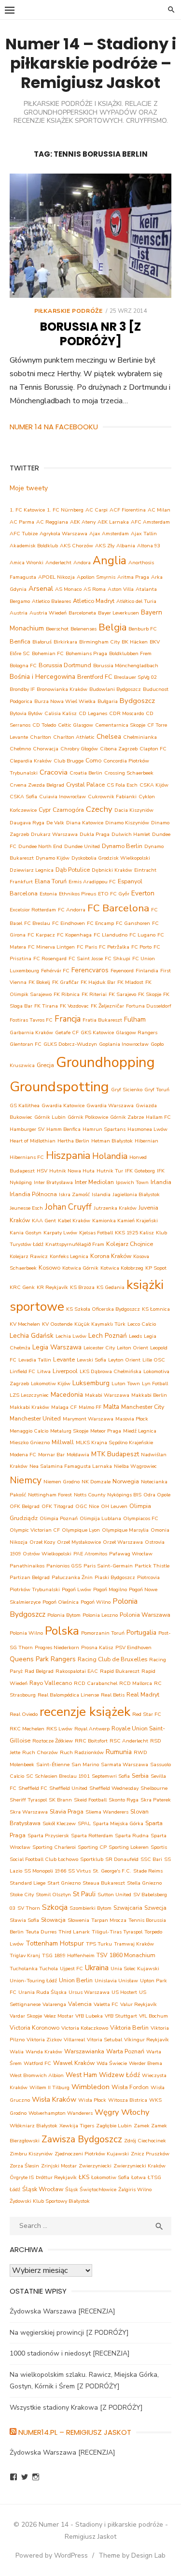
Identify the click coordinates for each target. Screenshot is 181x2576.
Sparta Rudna (132, 1836)
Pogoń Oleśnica (61, 1602)
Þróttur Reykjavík (56, 2177)
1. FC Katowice (27, 510)
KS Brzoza (82, 1287)
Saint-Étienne (53, 1764)
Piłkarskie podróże (69, 311)
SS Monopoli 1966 (45, 1871)
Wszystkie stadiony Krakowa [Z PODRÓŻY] (76, 2408)
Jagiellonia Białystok (136, 1194)
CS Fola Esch (122, 785)
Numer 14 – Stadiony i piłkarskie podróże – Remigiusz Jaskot (91, 63)
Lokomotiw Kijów (51, 1383)
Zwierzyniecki (95, 2166)
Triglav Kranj (25, 1955)
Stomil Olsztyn (53, 1895)
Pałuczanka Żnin (72, 1577)
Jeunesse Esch (26, 1208)
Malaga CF (64, 1407)
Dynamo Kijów (53, 858)
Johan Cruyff (68, 1207)
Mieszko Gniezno (30, 1442)
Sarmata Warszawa (125, 1764)
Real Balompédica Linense (68, 1695)
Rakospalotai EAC (77, 1671)
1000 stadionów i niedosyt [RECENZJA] (70, 2353)
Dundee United (82, 846)
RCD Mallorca (136, 1683)
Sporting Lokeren (129, 1847)
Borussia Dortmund (65, 665)
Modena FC (23, 1455)
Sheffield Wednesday (114, 1788)
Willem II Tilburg (49, 2087)
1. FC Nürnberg (65, 510)
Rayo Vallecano (51, 1683)
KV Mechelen (25, 1324)
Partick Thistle (152, 1566)
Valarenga (54, 2004)
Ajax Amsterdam (109, 534)
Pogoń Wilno (96, 1602)
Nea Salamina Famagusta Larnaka (71, 1466)
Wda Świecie (112, 2063)
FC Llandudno (111, 935)
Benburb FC (143, 629)
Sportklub (92, 1859)
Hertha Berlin (73, 1141)
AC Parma (22, 522)
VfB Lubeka (89, 2016)
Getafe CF (67, 1032)
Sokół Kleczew (59, 1823)
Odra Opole (157, 1495)
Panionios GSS (64, 1566)
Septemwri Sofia (111, 1776)
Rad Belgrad (39, 1671)
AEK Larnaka (113, 522)
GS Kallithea (25, 1105)
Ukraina (97, 1968)
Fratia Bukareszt (102, 1020)
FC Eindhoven (69, 923)
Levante (64, 1359)
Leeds (135, 1336)
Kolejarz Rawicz (29, 1256)
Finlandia (147, 971)
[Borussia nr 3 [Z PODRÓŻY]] (90, 236)
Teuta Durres (41, 1932)
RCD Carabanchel (96, 1683)
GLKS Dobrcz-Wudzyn (70, 1044)
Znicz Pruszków (150, 2154)
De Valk (55, 823)
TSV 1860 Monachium (126, 1955)
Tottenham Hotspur (55, 1943)
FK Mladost (130, 982)
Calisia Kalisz (61, 713)
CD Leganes (93, 713)
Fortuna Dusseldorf (149, 1006)
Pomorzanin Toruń (103, 1633)
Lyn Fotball (155, 1383)
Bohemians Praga (86, 653)
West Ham (81, 2075)
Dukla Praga (95, 834)
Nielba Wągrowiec (135, 1466)
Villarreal (74, 2040)
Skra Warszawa (29, 1812)
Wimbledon (90, 2087)
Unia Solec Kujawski (135, 1969)
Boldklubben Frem (130, 653)
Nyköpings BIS (124, 1495)
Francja (68, 1019)
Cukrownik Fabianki (112, 797)
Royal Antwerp (92, 1729)
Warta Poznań (125, 2051)
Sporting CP (92, 1847)
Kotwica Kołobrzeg (122, 1268)
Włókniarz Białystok (34, 2126)
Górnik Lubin (50, 1117)
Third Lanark (74, 1932)
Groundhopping (105, 1062)
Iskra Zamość (74, 1194)
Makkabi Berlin (149, 1395)
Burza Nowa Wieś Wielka (65, 701)
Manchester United (35, 1418)
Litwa (44, 1371)
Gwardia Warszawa (110, 1105)
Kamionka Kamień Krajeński (125, 1221)
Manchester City (143, 1407)
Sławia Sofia (24, 1920)
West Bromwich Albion (37, 2075)
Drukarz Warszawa (54, 834)
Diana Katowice (85, 823)
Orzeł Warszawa (123, 1542)
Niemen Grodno (62, 1482)
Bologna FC (23, 666)
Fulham (135, 1019)
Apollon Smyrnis (96, 577)
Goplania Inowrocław (124, 1044)
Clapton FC (153, 749)
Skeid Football (90, 1800)
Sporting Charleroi (54, 1847)
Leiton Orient (132, 1348)
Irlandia (161, 1182)
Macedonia (67, 1395)
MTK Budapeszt (115, 1454)
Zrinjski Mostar (59, 2166)
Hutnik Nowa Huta (72, 1171)
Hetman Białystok (112, 1141)
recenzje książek (85, 1712)
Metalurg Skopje (69, 1431)
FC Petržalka (114, 947)
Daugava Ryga (27, 823)
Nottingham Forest (50, 1495)
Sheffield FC (33, 1788)
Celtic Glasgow (76, 725)
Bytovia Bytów (26, 713)
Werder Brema (146, 2063)
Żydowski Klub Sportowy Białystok (50, 2201)
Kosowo (49, 1267)
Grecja (45, 1065)
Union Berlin (76, 1980)
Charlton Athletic (74, 737)
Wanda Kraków (44, 2052)
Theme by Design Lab (132, 2555)
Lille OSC (154, 1360)
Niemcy (26, 1480)
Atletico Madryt (94, 601)
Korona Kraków (111, 1256)
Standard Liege (28, 1883)
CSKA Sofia (23, 797)
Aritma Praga (133, 577)
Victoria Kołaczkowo (85, 2028)
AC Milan (159, 510)
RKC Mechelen (27, 1729)
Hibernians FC (27, 1157)
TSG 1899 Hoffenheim (68, 1955)
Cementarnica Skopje (120, 725)
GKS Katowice (97, 1032)
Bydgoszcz (137, 701)
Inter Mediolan (94, 1182)
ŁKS (84, 2177)
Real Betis (113, 1695)
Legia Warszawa (57, 1347)
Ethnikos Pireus (77, 894)
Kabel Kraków (74, 1221)
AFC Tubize (24, 534)
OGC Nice (87, 1506)
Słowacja (53, 1920)
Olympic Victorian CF (35, 1530)
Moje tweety (29, 488)
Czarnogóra (68, 810)
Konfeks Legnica (69, 1256)
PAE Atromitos (90, 1554)
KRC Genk (22, 1287)
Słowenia (78, 1920)
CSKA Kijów (154, 785)
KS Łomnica (156, 1309)
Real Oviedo (24, 1714)
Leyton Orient (124, 1360)
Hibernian (146, 1141)
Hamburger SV (27, 1129)
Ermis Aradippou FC (92, 882)
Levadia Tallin (35, 1360)
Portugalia (141, 1632)
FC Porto (141, 947)
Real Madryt (143, 1694)
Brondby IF (22, 689)
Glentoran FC (26, 1044)
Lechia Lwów (71, 1336)
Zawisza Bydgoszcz (82, 2139)
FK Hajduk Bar (98, 982)
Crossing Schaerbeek (129, 773)
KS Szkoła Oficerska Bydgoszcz (103, 1309)
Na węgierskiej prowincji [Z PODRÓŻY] (69, 2333)
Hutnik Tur (110, 1171)
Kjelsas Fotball (96, 1233)
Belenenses (84, 629)
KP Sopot (156, 1268)
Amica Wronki (27, 563)
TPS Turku (99, 1944)
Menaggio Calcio (29, 1431)
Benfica (20, 641)
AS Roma (95, 589)
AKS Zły (105, 546)
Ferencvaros (90, 970)
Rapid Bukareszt (120, 1671)
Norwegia (126, 1481)
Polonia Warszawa (145, 1615)
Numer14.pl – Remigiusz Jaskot (75, 2432)
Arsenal (41, 588)
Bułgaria (108, 701)
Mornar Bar (51, 1455)
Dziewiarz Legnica (32, 870)
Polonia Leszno (100, 1615)
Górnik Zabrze (127, 1117)
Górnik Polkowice (88, 1117)
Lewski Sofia (91, 1360)
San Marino (85, 1764)
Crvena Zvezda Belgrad (37, 785)
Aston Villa (121, 589)
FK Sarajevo (122, 994)
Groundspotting (59, 1087)
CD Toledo (44, 725)
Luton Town (126, 1383)
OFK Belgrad (25, 1506)
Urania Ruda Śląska (42, 1992)
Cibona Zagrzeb (119, 749)
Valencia (80, 2004)
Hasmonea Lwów (147, 1129)
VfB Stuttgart (121, 2016)
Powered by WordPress (52, 2555)
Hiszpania (68, 1156)
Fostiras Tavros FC (31, 1020)
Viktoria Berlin (129, 2027)
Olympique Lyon (81, 1530)
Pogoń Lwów (77, 1589)
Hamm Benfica (63, 1129)
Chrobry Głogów (79, 749)
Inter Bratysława (53, 1182)
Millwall (63, 1442)
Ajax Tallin (144, 534)
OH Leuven (114, 1506)
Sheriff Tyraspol (28, 1800)
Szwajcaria (128, 1908)
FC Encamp (100, 923)
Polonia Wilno (26, 1633)
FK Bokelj (39, 982)
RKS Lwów (59, 1729)
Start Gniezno (64, 1883)
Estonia (48, 894)
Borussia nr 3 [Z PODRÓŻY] (90, 334)
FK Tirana (46, 1006)
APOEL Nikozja (56, 577)
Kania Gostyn (26, 1233)
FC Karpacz (41, 935)
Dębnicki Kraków (112, 870)
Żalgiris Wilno (135, 2189)
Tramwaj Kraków (134, 1944)
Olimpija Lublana (100, 1518)
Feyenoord (122, 971)
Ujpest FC (71, 1969)
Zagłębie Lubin (114, 2126)
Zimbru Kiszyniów (31, 2154)
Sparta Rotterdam (92, 1836)
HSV (42, 1171)
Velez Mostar (59, 2016)
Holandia (110, 1156)
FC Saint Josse (86, 959)
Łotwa (139, 2177)
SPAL (84, 1823)
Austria (19, 613)
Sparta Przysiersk (48, 1836)
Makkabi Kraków (29, 1407)
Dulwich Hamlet (131, 834)
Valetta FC (106, 2004)
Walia (17, 2052)
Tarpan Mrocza (109, 1920)
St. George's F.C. (112, 1871)
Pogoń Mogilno (110, 1589)
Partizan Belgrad (30, 1577)
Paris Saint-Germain (108, 1566)
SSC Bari (151, 1859)
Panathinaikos (27, 1566)
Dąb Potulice (73, 870)
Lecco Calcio (142, 1324)
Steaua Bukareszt (104, 1883)
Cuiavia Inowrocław (63, 797)
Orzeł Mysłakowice (79, 1542)
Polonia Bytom (64, 1615)
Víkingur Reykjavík (146, 2040)
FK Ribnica (67, 994)
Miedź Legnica (140, 1431)
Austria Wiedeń (48, 613)
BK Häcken (135, 642)
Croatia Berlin (86, 773)
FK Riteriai (94, 994)
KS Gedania (111, 1287)
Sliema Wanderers (107, 1812)
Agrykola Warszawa (63, 534)
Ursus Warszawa (89, 1992)
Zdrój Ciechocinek (145, 2141)
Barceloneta (82, 613)
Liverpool (65, 1371)
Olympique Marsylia (125, 1530)
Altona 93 (149, 546)
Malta (111, 1407)
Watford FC (37, 2063)
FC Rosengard (50, 959)
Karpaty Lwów (60, 1233)
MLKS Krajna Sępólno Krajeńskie (114, 1442)
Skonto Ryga (124, 1800)
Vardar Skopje (26, 2016)
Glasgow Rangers (137, 1032)
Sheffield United (68, 1788)
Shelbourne (154, 1788)
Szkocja (55, 1907)
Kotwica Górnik (80, 1268)
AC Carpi (97, 510)
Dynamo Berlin (122, 846)
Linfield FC (22, 1371)
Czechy (99, 809)
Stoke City (22, 1895)
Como (93, 760)
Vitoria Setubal (104, 2040)
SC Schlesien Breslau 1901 (58, 1776)
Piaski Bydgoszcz (115, 1577)
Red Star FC (147, 1714)
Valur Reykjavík (139, 2004)
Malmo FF (90, 1407)
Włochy (135, 2112)
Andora (82, 563)
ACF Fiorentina (128, 510)
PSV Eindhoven (133, 1647)
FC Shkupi (118, 959)
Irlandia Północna (33, 1194)
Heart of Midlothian (33, 1141)
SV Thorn (29, 1908)
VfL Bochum (153, 2016)
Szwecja (155, 1908)
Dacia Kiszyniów (134, 810)
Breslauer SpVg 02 (135, 677)
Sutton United (114, 1895)
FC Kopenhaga (74, 935)
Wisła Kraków (54, 2099)
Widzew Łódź (119, 2075)
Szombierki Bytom (90, 1908)
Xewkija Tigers (77, 2126)
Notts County (90, 1495)
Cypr (45, 810)
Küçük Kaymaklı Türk (100, 1324)
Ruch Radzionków (82, 1752)
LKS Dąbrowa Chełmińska (111, 1371)
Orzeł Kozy (42, 1542)
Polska (62, 1631)
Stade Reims (148, 1871)
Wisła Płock (92, 2100)
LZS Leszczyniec (29, 1395)
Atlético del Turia (136, 601)
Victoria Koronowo (35, 2027)
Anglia (110, 561)
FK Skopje (150, 994)
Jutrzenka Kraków (115, 1208)
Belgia (112, 627)
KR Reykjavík (52, 1287)
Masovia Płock (132, 1419)
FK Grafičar (65, 982)
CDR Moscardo (126, 713)
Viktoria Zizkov (44, 2040)
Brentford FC (95, 677)
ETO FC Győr (114, 894)
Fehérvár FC (55, 971)
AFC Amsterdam (150, 522)
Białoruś (42, 642)
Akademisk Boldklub (34, 546)
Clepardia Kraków (31, 761)
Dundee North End (40, 846)
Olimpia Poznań (59, 1518)
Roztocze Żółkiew (53, 1741)
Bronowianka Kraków (62, 689)
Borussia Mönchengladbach (126, 666)
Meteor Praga (106, 1431)
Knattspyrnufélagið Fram (75, 1244)
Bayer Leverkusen (118, 613)
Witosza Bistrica (128, 2100)
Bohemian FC (48, 653)
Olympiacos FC (141, 1518)
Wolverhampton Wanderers (61, 2113)
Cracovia (54, 772)
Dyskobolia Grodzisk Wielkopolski (111, 858)
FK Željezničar (107, 1006)
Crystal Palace (85, 784)
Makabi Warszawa (107, 1395)
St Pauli (84, 1894)
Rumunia (119, 1752)
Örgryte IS (22, 2177)
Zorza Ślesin (24, 2166)
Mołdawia (78, 1455)
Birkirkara (65, 642)
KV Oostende (57, 1324)
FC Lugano (142, 935)
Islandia (101, 1194)
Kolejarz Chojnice (130, 1244)
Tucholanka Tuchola (34, 1969)
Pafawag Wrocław (131, 1554)
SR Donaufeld (122, 1859)
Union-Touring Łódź (33, 1981)
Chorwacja (46, 749)
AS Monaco (68, 589)
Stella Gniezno (144, 1883)
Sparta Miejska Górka (118, 1823)
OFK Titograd (57, 1506)
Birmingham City (99, 642)
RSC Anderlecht (129, 1741)
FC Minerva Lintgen (51, 947)
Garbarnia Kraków (31, 1032)
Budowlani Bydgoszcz (115, 689)
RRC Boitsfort (91, 1741)
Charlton (41, 737)
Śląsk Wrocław (43, 2189)
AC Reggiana (52, 522)
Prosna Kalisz (97, 1647)
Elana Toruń (51, 881)
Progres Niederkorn (57, 1647)
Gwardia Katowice (63, 1105)
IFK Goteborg (140, 1171)
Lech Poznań (108, 1336)
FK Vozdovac (74, 1006)
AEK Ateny (83, 522)
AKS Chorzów (77, 546)
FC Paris (87, 947)
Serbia (140, 1776)
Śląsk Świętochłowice (91, 2189)
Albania (126, 546)
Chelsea (109, 737)
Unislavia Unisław (116, 1981)
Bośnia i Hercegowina (42, 677)
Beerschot (57, 629)
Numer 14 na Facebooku (54, 427)
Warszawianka (84, 2051)
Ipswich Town (132, 1182)
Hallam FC (158, 1117)
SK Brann (60, 1800)
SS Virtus (79, 1871)
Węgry (107, 2112)
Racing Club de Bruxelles (112, 1659)
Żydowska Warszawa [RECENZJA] (63, 2311)
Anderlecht (58, 563)
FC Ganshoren (133, 923)
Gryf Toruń (157, 1090)
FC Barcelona (118, 908)
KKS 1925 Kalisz (134, 1233)
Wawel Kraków (74, 2063)
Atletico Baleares (51, 601)
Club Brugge (69, 761)
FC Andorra (72, 910)
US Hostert (124, 1992)
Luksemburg (91, 1383)
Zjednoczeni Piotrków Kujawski (92, 2154)
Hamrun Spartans (104, 1129)
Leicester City (99, 1348)
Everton (143, 893)
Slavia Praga (67, 1811)
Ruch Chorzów (40, 1752)
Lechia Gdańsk (32, 1336)
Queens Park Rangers (43, 1659)
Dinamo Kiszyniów (127, 823)
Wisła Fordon (130, 2087)
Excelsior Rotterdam (33, 910)
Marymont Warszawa (88, 1419)
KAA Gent (44, 1221)
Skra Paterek (156, 1800)
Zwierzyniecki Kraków (139, 2166)
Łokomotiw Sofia (110, 2177)
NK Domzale (96, 1482)
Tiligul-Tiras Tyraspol (117, 1932)
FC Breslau (37, 923)
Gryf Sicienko (127, 1090)
